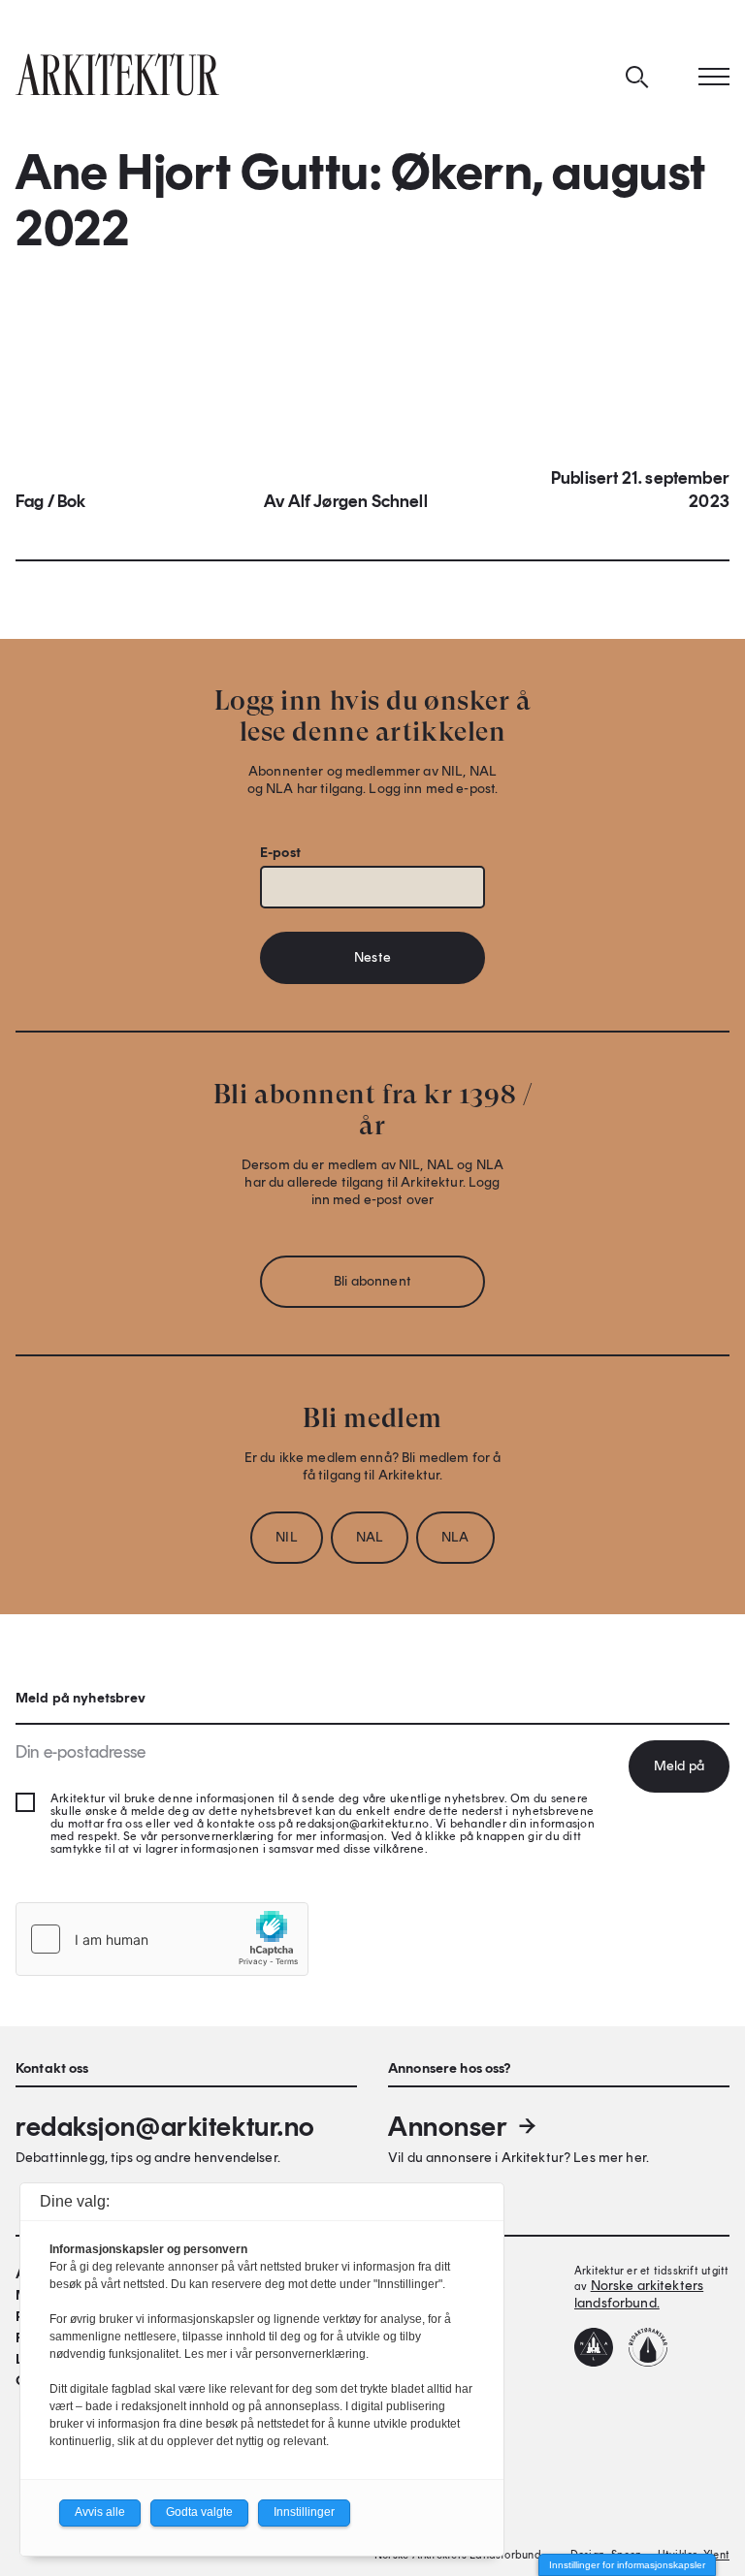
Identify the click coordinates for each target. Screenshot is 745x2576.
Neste (372, 957)
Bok (72, 501)
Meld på (679, 1766)
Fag (30, 501)
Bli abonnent (372, 1281)
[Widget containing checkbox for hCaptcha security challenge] (162, 1939)
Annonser (448, 2126)
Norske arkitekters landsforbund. (639, 2294)
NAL (370, 1537)
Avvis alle (100, 2512)
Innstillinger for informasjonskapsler (627, 2565)
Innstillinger (304, 2512)
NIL (286, 1537)
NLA (455, 1537)
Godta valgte (199, 2512)
